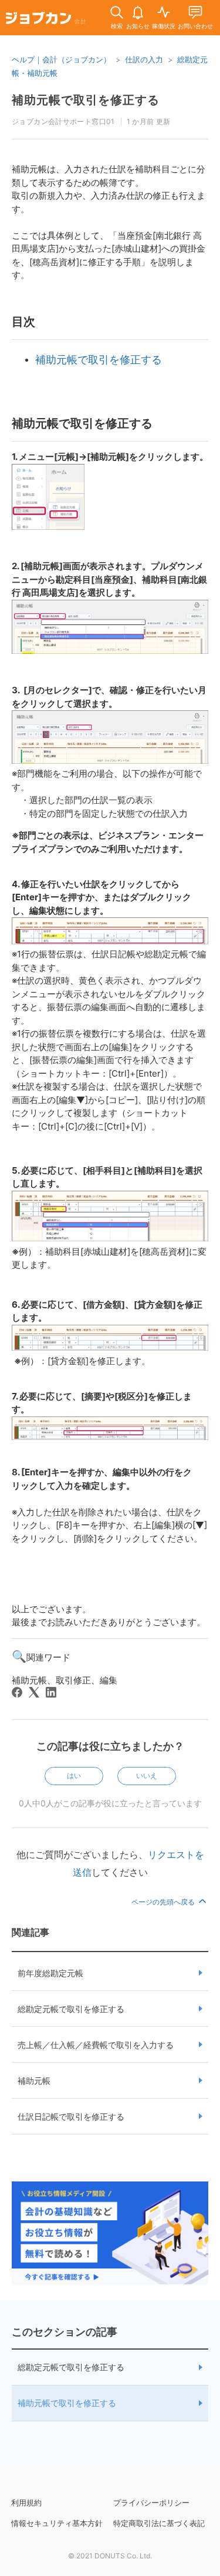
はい (74, 1775)
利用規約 (26, 2503)
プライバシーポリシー (151, 2503)
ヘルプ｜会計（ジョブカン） (61, 59)
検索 (117, 26)
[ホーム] (46, 20)
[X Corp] (34, 1692)
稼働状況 (164, 26)
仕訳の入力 (144, 59)
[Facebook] (17, 1692)
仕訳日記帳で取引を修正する (71, 2116)
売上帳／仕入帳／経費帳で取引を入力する (96, 2045)
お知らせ (138, 26)
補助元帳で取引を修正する (67, 2403)
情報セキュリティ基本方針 (57, 2523)
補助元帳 (34, 2081)
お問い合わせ (195, 26)
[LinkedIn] (51, 1692)
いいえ (147, 1775)
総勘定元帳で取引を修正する (71, 2009)
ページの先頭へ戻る (164, 1902)
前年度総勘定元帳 (50, 1973)
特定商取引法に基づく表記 (159, 2523)
